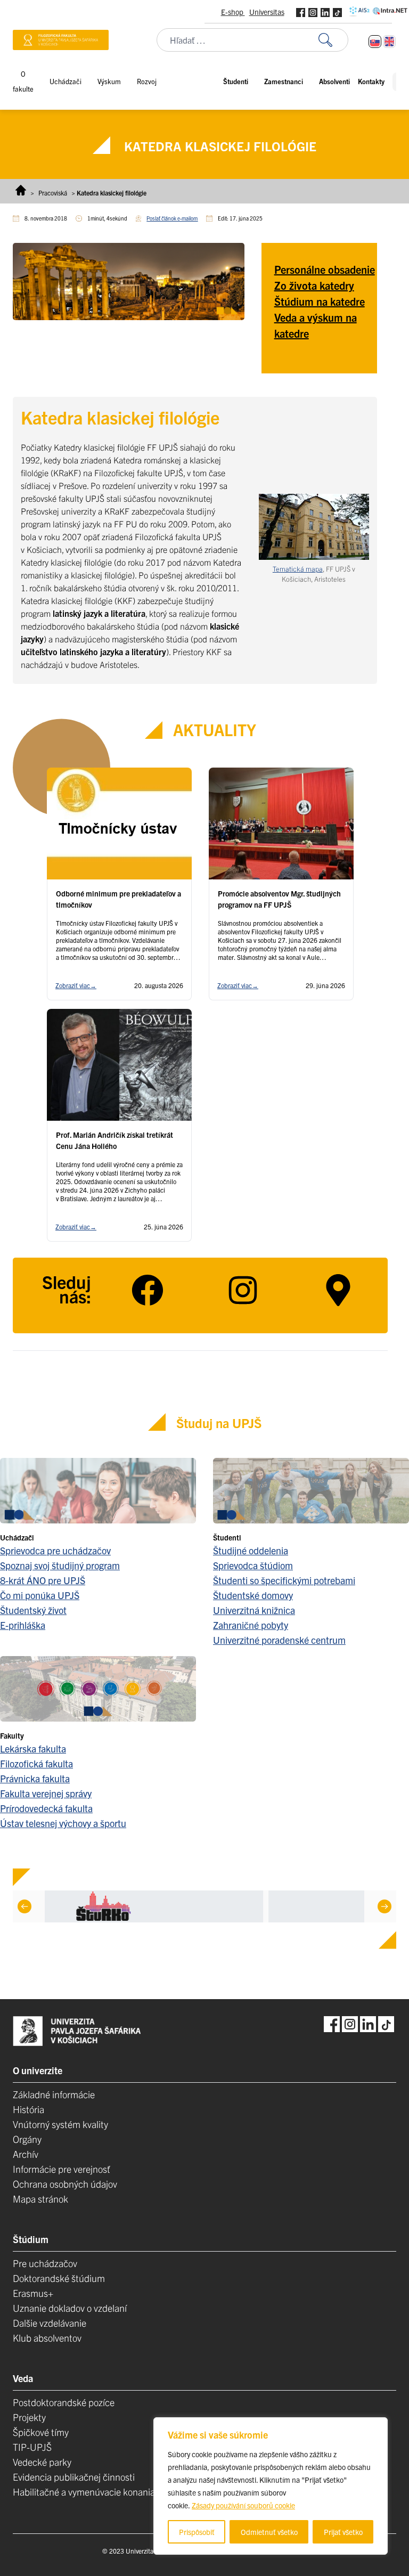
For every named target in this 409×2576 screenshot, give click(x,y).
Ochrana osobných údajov (65, 2184)
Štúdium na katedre (320, 301)
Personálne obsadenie (325, 269)
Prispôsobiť (197, 2532)
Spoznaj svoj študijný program (60, 1565)
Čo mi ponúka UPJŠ (40, 1595)
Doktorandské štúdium (59, 2278)
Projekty (29, 2417)
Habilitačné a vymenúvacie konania (84, 2492)
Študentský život (33, 1610)
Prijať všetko (343, 2532)
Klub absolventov (47, 2338)
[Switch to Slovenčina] (375, 42)
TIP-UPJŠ (32, 2447)
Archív (26, 2154)
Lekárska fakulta (33, 1748)
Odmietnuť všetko (269, 2532)
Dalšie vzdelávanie (50, 2323)
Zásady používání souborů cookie (243, 2505)
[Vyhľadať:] (333, 40)
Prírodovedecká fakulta (46, 1808)
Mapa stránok (40, 2199)
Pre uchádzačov (45, 2263)
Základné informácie (54, 2094)
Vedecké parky (42, 2462)
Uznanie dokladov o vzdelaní (70, 2308)
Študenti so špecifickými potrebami (284, 1580)
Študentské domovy (253, 1595)
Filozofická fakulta (36, 1763)
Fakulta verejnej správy (46, 1793)
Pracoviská (53, 193)
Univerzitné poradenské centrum (279, 1640)
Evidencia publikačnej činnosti (74, 2477)
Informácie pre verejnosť (62, 2169)
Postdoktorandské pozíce (64, 2402)
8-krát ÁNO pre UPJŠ (43, 1580)
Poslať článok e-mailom (172, 218)
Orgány (27, 2139)
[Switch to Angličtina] (389, 42)
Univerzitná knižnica (254, 1610)
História (28, 2109)
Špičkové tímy (41, 2432)
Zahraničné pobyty (251, 1625)
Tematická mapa (298, 569)
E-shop (233, 12)
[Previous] (24, 1906)
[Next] (385, 1906)
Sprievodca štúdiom (253, 1565)
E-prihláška (23, 1625)
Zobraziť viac (76, 985)
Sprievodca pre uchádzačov (55, 1550)
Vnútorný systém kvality (60, 2124)
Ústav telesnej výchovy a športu (63, 1823)
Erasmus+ (33, 2293)
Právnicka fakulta (35, 1778)
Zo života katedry (314, 285)
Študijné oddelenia (251, 1550)
